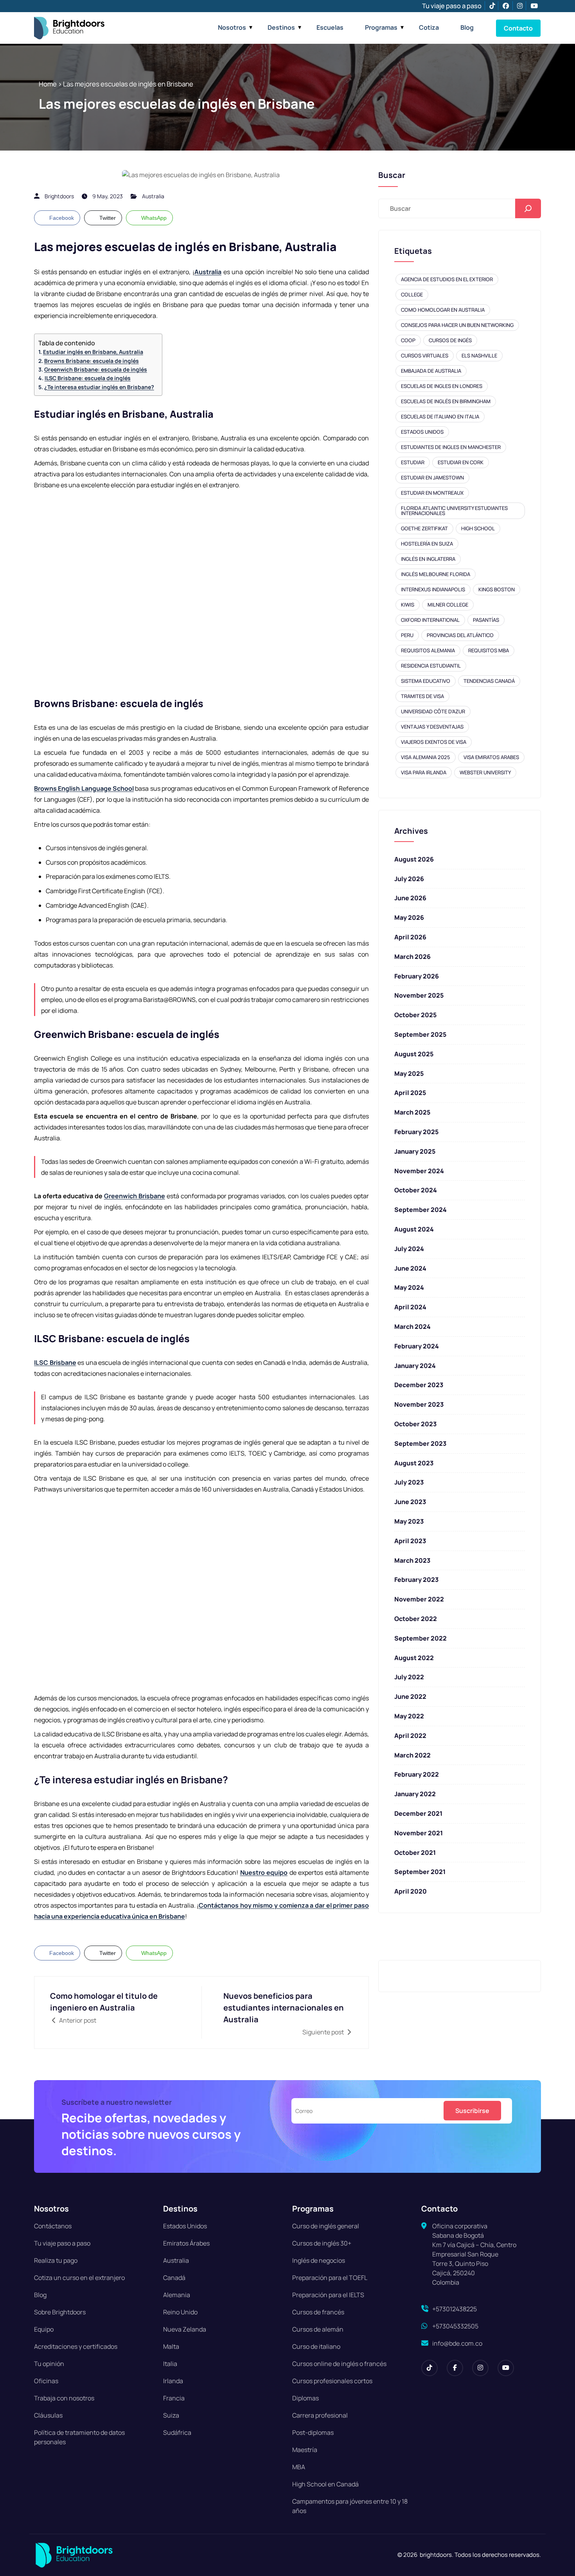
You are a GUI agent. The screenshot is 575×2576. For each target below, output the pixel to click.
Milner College (448, 605)
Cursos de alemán (318, 2329)
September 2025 (420, 1034)
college (412, 294)
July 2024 (409, 1249)
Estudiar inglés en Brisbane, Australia (93, 352)
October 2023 (415, 1424)
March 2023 (412, 1560)
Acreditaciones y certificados (76, 2346)
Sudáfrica (177, 2432)
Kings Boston (497, 589)
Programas (381, 27)
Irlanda (173, 2381)
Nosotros (232, 27)
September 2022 (420, 1638)
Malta (171, 2346)
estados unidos (422, 432)
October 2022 (416, 1619)
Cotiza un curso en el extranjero (79, 2278)
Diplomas (305, 2398)
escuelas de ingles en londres (442, 386)
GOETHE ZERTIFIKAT (424, 528)
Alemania (177, 2295)
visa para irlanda (424, 772)
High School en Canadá (325, 2484)
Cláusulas (48, 2415)
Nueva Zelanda (185, 2329)
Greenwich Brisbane (135, 1196)
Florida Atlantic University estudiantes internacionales (454, 511)
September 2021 (420, 1872)
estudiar (413, 462)
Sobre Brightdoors (60, 2312)
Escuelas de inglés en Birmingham (446, 401)
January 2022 (415, 1794)
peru (407, 635)
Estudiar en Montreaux (432, 493)
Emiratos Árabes (186, 2243)
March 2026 (412, 957)
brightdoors (59, 196)
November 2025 (419, 995)
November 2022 (419, 1599)
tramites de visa (422, 696)
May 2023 (409, 1521)
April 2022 (410, 1736)
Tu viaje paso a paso (452, 6)
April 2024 (410, 1307)
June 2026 (410, 898)
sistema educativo (426, 681)
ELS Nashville (479, 355)
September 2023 (420, 1443)
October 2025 (415, 1015)
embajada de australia (431, 371)
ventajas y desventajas (432, 727)
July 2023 (409, 1482)
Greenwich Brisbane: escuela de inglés (96, 369)
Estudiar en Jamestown (432, 478)
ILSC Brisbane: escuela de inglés (88, 378)
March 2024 (412, 1327)
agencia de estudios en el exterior (447, 279)
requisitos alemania (428, 650)
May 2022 (409, 1716)
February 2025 (416, 1132)
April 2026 (410, 937)
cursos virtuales (425, 355)
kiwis (408, 605)
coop (408, 340)
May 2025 (409, 1073)
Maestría (305, 2450)
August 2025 (414, 1054)
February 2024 (417, 1346)
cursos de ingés (450, 340)
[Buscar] (528, 208)
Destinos (281, 27)
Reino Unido (180, 2312)
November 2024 (419, 1171)
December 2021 (418, 1813)
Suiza (171, 2415)
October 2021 (415, 1853)
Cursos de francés (318, 2312)
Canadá (174, 2278)
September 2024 (420, 1210)
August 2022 (414, 1658)
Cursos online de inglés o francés (339, 2364)
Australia (153, 196)
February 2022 (417, 1774)
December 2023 (419, 1385)
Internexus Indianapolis (433, 589)
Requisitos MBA (489, 650)
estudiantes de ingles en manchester (451, 447)
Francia (174, 2398)
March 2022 (412, 1755)
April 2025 (410, 1093)
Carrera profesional (320, 2415)
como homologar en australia (443, 310)
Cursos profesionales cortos (332, 2381)
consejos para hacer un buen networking (457, 325)
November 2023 (419, 1404)
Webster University (485, 772)
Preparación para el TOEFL (330, 2278)
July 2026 (409, 879)
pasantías (486, 620)
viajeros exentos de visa (434, 742)
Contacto (518, 28)
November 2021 (419, 1833)
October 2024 (416, 1190)
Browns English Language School (84, 788)
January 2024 (415, 1366)
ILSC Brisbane (55, 1362)
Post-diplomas (313, 2432)
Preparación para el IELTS (328, 2295)
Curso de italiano (316, 2346)
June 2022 (410, 1696)
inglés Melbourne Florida (436, 574)
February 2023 (416, 1580)
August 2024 (414, 1229)
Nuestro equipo (264, 1872)
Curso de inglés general (326, 2226)
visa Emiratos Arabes (491, 757)
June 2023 (410, 1502)
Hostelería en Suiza (427, 544)
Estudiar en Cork (461, 462)
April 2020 (411, 1891)
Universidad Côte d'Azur (433, 711)
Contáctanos (53, 2226)
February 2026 (417, 976)
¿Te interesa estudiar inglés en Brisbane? (99, 387)
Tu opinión (49, 2364)
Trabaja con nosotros (64, 2398)
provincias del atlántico (460, 635)
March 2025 (412, 1112)
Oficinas (46, 2381)
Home (48, 84)
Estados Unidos (185, 2226)
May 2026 (409, 917)
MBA (299, 2467)
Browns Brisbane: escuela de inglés (92, 361)
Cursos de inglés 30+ (322, 2243)
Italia (170, 2364)
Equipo (44, 2329)
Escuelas (330, 27)
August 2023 (414, 1463)
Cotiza (429, 27)
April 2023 (410, 1541)
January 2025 (415, 1151)
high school (478, 528)
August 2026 (414, 859)
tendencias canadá (489, 681)
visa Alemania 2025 (426, 757)
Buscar (392, 175)
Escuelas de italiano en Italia (440, 416)
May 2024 (409, 1287)
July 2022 (409, 1677)
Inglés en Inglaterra (428, 559)
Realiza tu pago (56, 2260)
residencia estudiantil (431, 666)
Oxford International (430, 620)
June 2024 (410, 1268)
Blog (467, 27)
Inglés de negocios (319, 2260)
